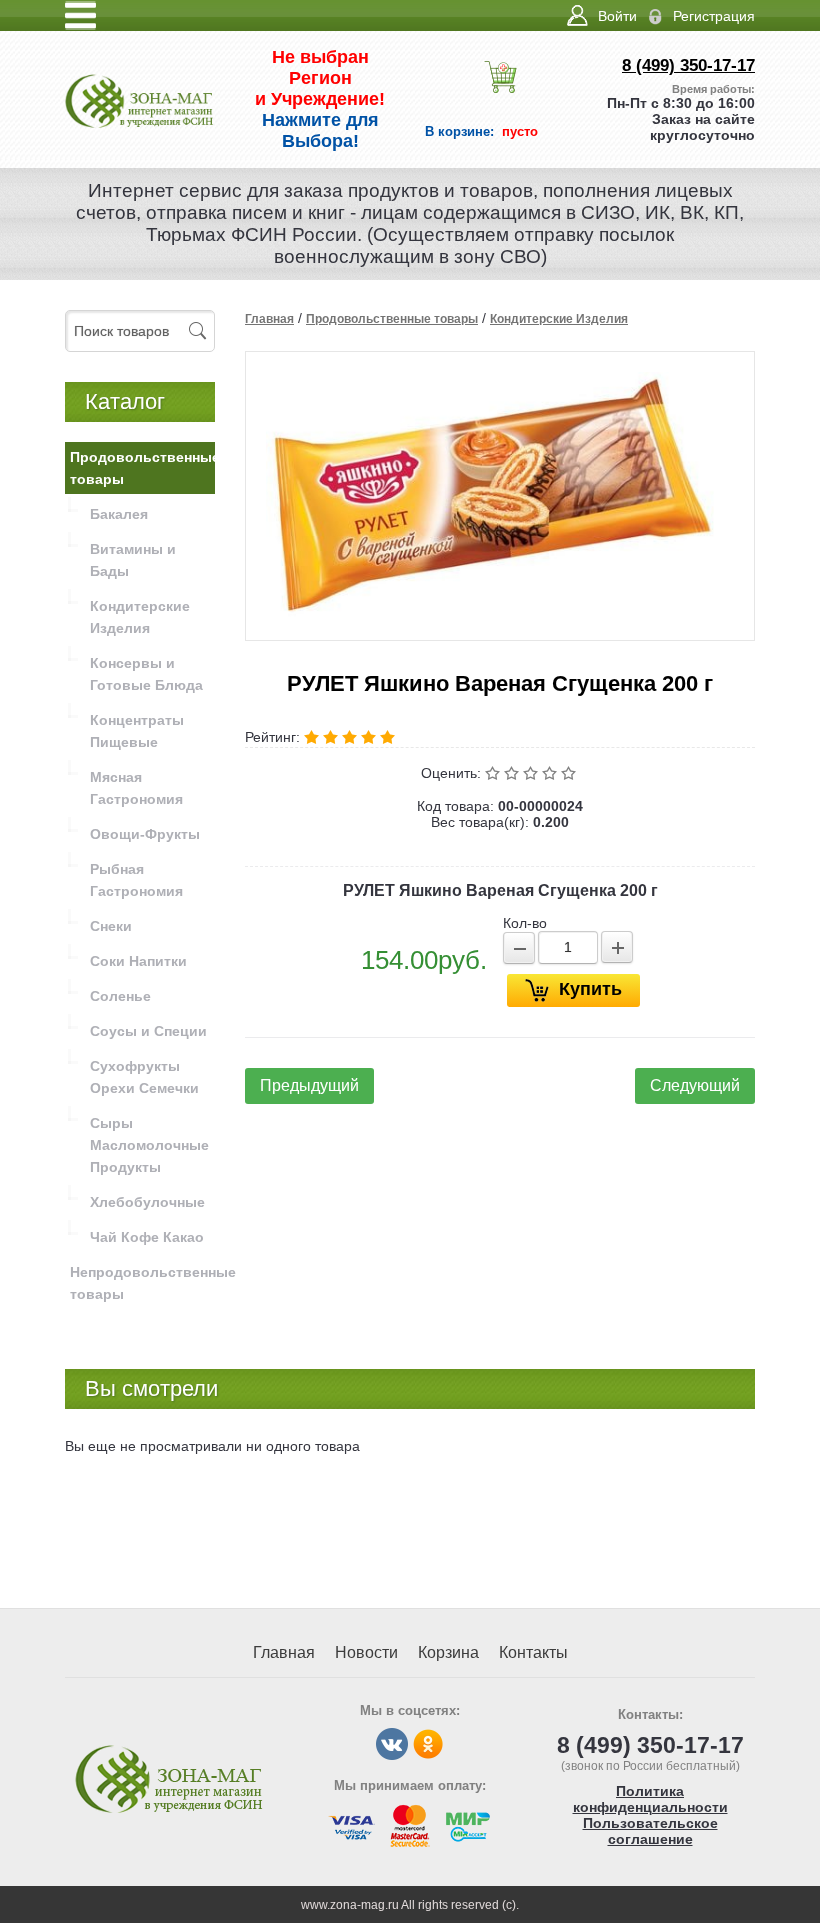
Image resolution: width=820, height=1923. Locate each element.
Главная (269, 319)
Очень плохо (494, 773)
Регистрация (714, 16)
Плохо (513, 773)
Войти (617, 16)
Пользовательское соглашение (650, 1831)
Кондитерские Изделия (559, 319)
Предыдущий (309, 1085)
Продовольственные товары (392, 319)
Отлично (570, 773)
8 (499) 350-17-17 (688, 65)
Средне (532, 773)
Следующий (695, 1085)
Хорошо (551, 773)
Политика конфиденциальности (650, 1799)
